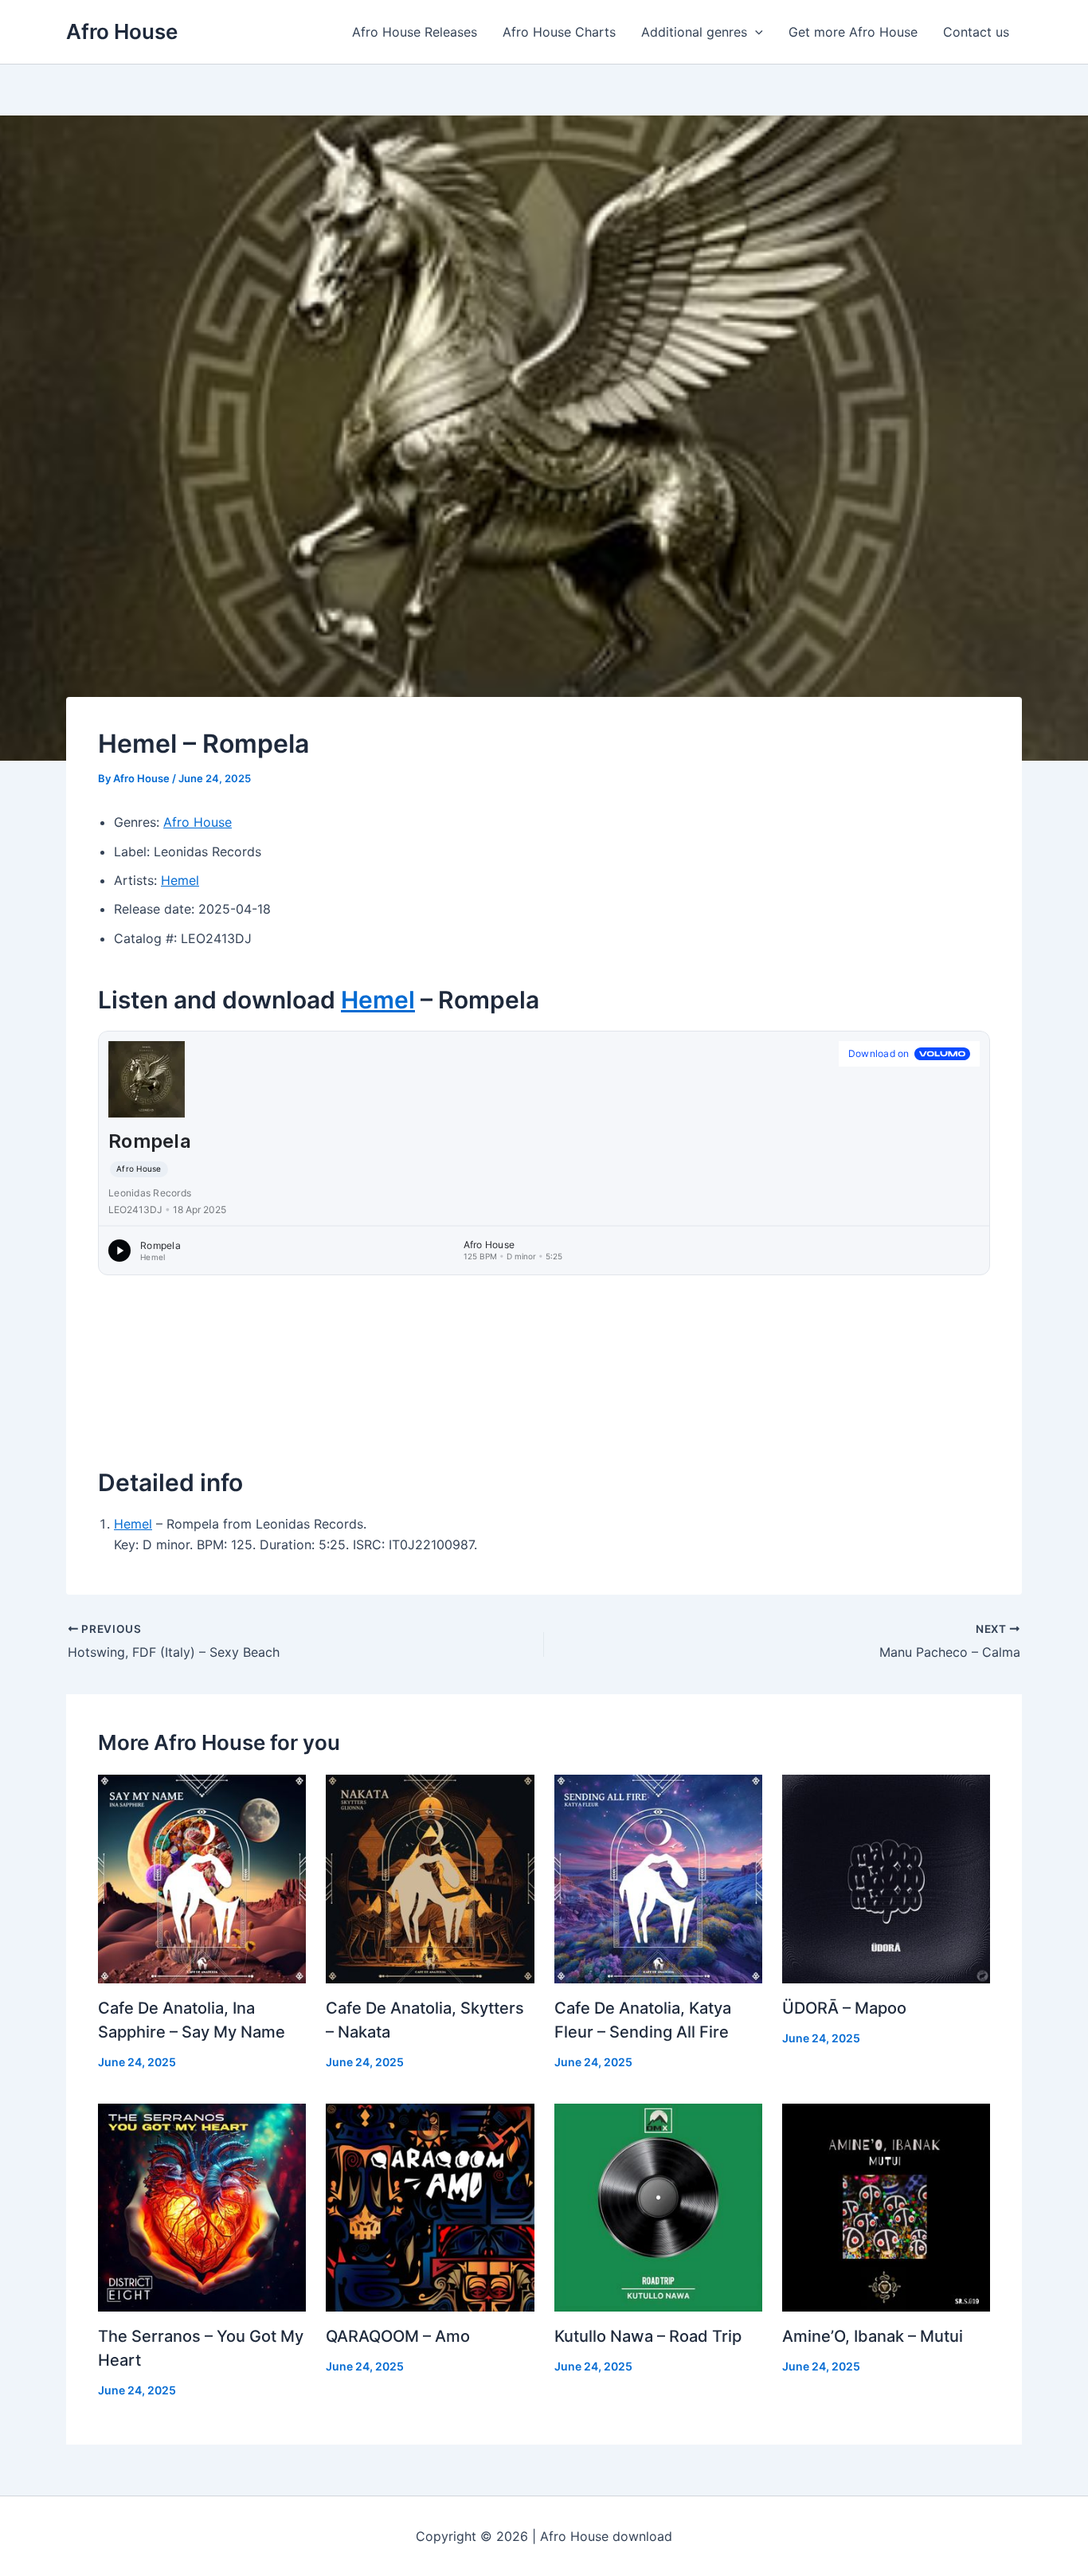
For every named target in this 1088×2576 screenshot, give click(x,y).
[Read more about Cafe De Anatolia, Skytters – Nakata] (430, 1877)
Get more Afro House (853, 32)
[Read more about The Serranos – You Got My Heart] (202, 2206)
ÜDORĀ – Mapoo (844, 2008)
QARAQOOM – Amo (398, 2336)
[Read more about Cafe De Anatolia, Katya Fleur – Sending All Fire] (658, 1877)
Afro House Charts (559, 32)
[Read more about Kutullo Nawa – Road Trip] (658, 2206)
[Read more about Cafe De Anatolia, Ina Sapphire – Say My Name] (202, 1877)
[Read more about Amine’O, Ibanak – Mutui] (886, 2206)
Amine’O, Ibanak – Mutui (873, 2336)
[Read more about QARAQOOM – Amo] (430, 2206)
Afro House (122, 31)
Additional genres (694, 32)
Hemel (180, 880)
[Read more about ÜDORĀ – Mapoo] (886, 1877)
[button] (755, 32)
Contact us (976, 32)
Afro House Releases (415, 32)
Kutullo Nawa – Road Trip (648, 2336)
